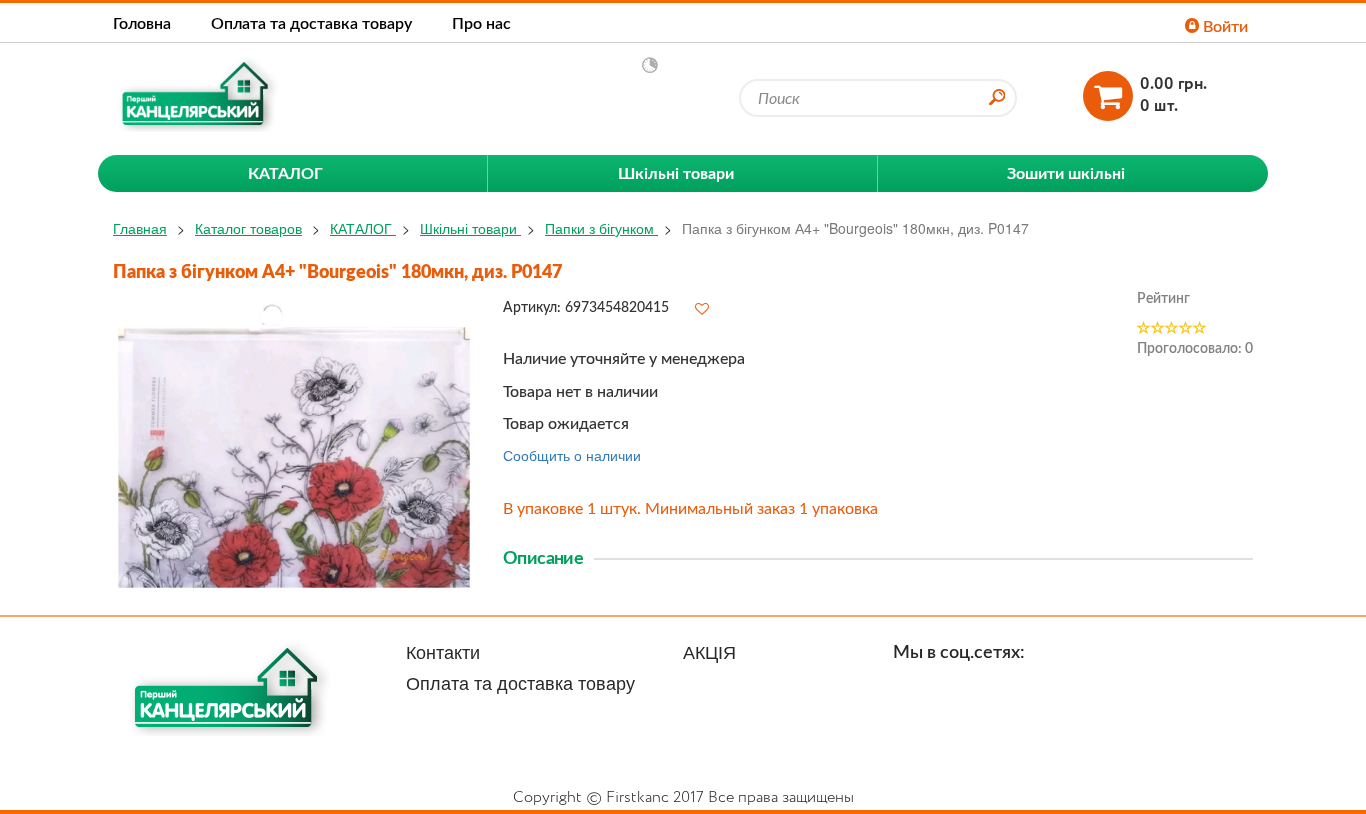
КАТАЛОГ (363, 228)
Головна (142, 22)
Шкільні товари (470, 228)
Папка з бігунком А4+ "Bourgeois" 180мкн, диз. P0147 (855, 228)
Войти (1223, 25)
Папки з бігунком (601, 228)
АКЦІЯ (709, 651)
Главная (140, 228)
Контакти (443, 651)
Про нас (481, 22)
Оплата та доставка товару (311, 22)
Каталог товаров (248, 228)
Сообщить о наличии (572, 455)
